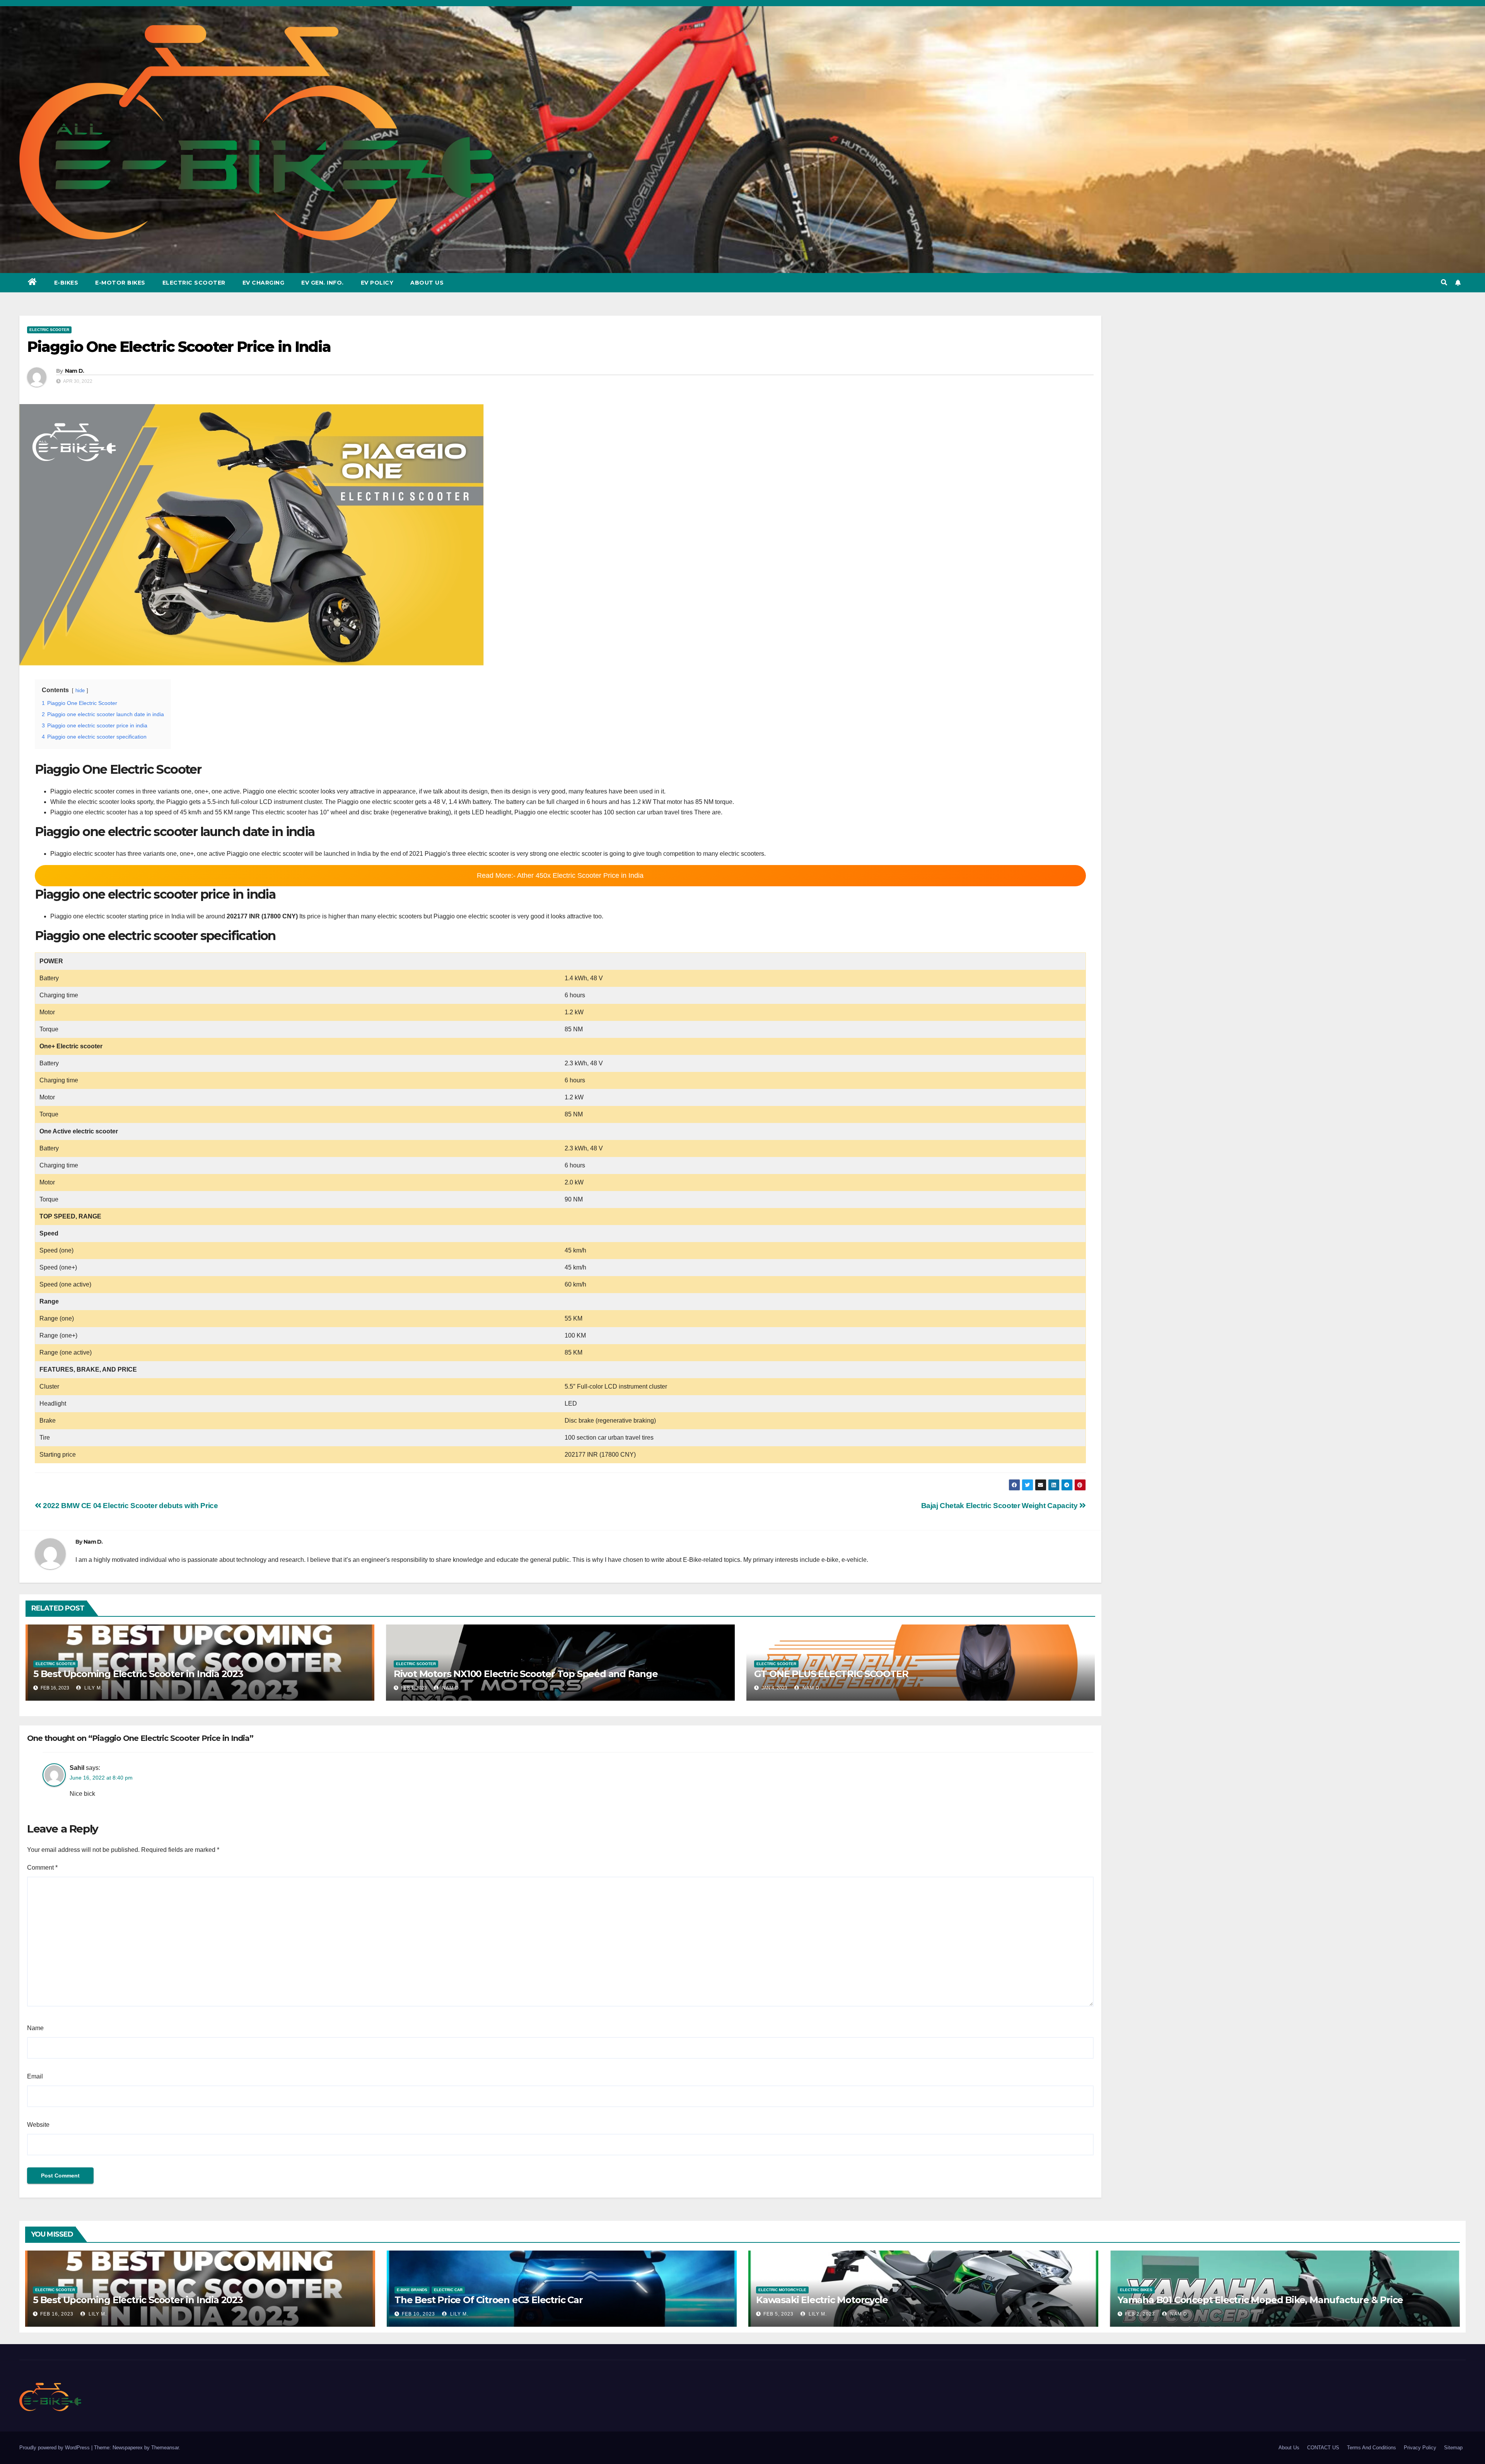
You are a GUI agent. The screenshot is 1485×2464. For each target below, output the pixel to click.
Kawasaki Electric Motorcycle (822, 2300)
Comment (42, 1868)
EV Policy (377, 283)
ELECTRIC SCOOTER (49, 330)
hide (80, 690)
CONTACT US (1323, 2448)
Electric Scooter (194, 283)
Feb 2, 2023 (1140, 2314)
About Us (427, 283)
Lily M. (93, 1688)
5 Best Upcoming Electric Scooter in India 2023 (138, 1674)
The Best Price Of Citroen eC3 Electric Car (489, 2300)
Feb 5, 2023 (778, 2314)
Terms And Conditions (1371, 2448)
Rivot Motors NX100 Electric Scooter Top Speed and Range (526, 1674)
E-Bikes (66, 283)
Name (35, 2028)
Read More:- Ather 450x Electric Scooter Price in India (560, 875)
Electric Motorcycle (782, 2290)
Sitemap (1453, 2448)
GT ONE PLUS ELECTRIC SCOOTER (831, 1674)
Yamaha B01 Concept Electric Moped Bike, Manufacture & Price (1260, 2300)
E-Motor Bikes (120, 283)
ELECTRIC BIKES (1136, 2290)
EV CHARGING (264, 283)
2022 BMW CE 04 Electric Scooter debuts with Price (130, 1506)
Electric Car (448, 2290)
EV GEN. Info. (323, 283)
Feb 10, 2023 (418, 2314)
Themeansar (165, 2448)
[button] (1444, 282)
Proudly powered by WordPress (55, 2448)
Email (35, 2076)
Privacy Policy (1420, 2448)
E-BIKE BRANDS (412, 2290)
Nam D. (75, 371)
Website (38, 2125)
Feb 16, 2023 (57, 2314)
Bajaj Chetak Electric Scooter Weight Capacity (1000, 1506)
